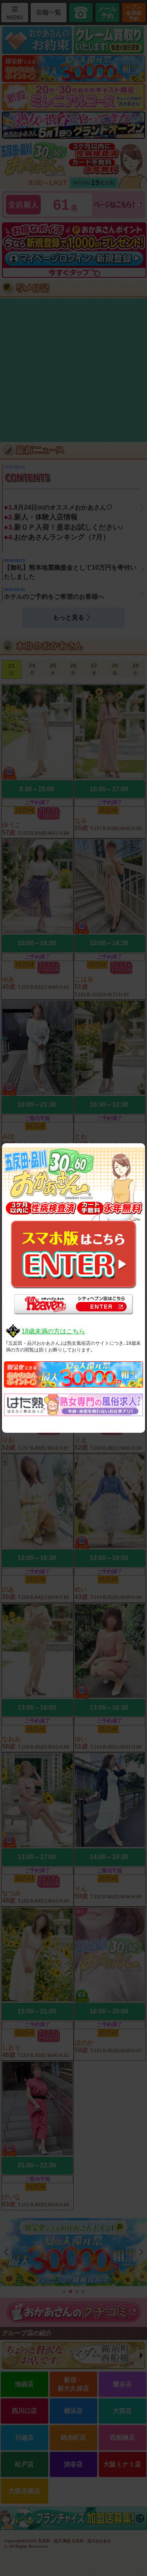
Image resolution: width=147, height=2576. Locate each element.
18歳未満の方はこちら (53, 1331)
